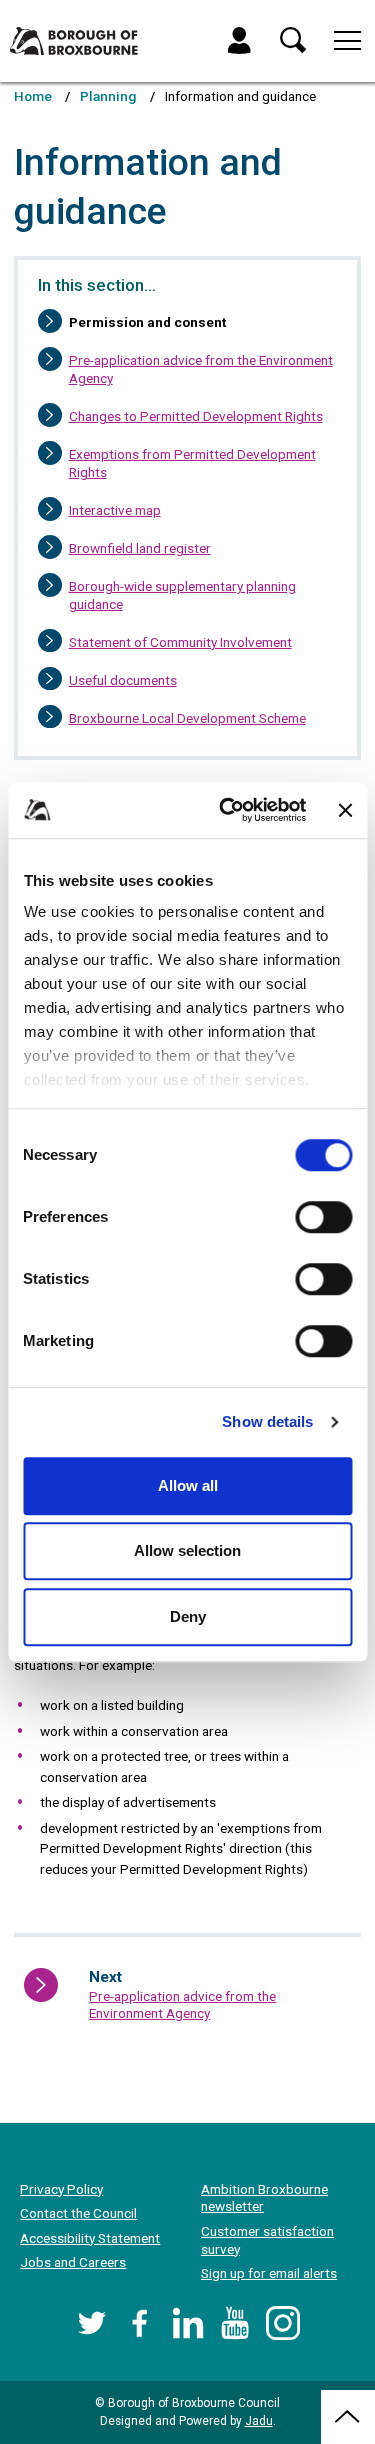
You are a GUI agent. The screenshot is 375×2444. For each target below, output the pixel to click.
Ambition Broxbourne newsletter (264, 2198)
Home (33, 96)
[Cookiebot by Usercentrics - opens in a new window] (228, 810)
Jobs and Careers (73, 2262)
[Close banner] (345, 810)
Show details (267, 1421)
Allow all (188, 1485)
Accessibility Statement (90, 2238)
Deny (188, 1616)
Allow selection (187, 1550)
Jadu (259, 2421)
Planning (108, 96)
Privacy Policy (61, 2189)
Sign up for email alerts (269, 2273)
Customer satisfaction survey (267, 2240)
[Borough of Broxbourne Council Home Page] (74, 41)
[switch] (323, 1217)
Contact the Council (78, 2213)
